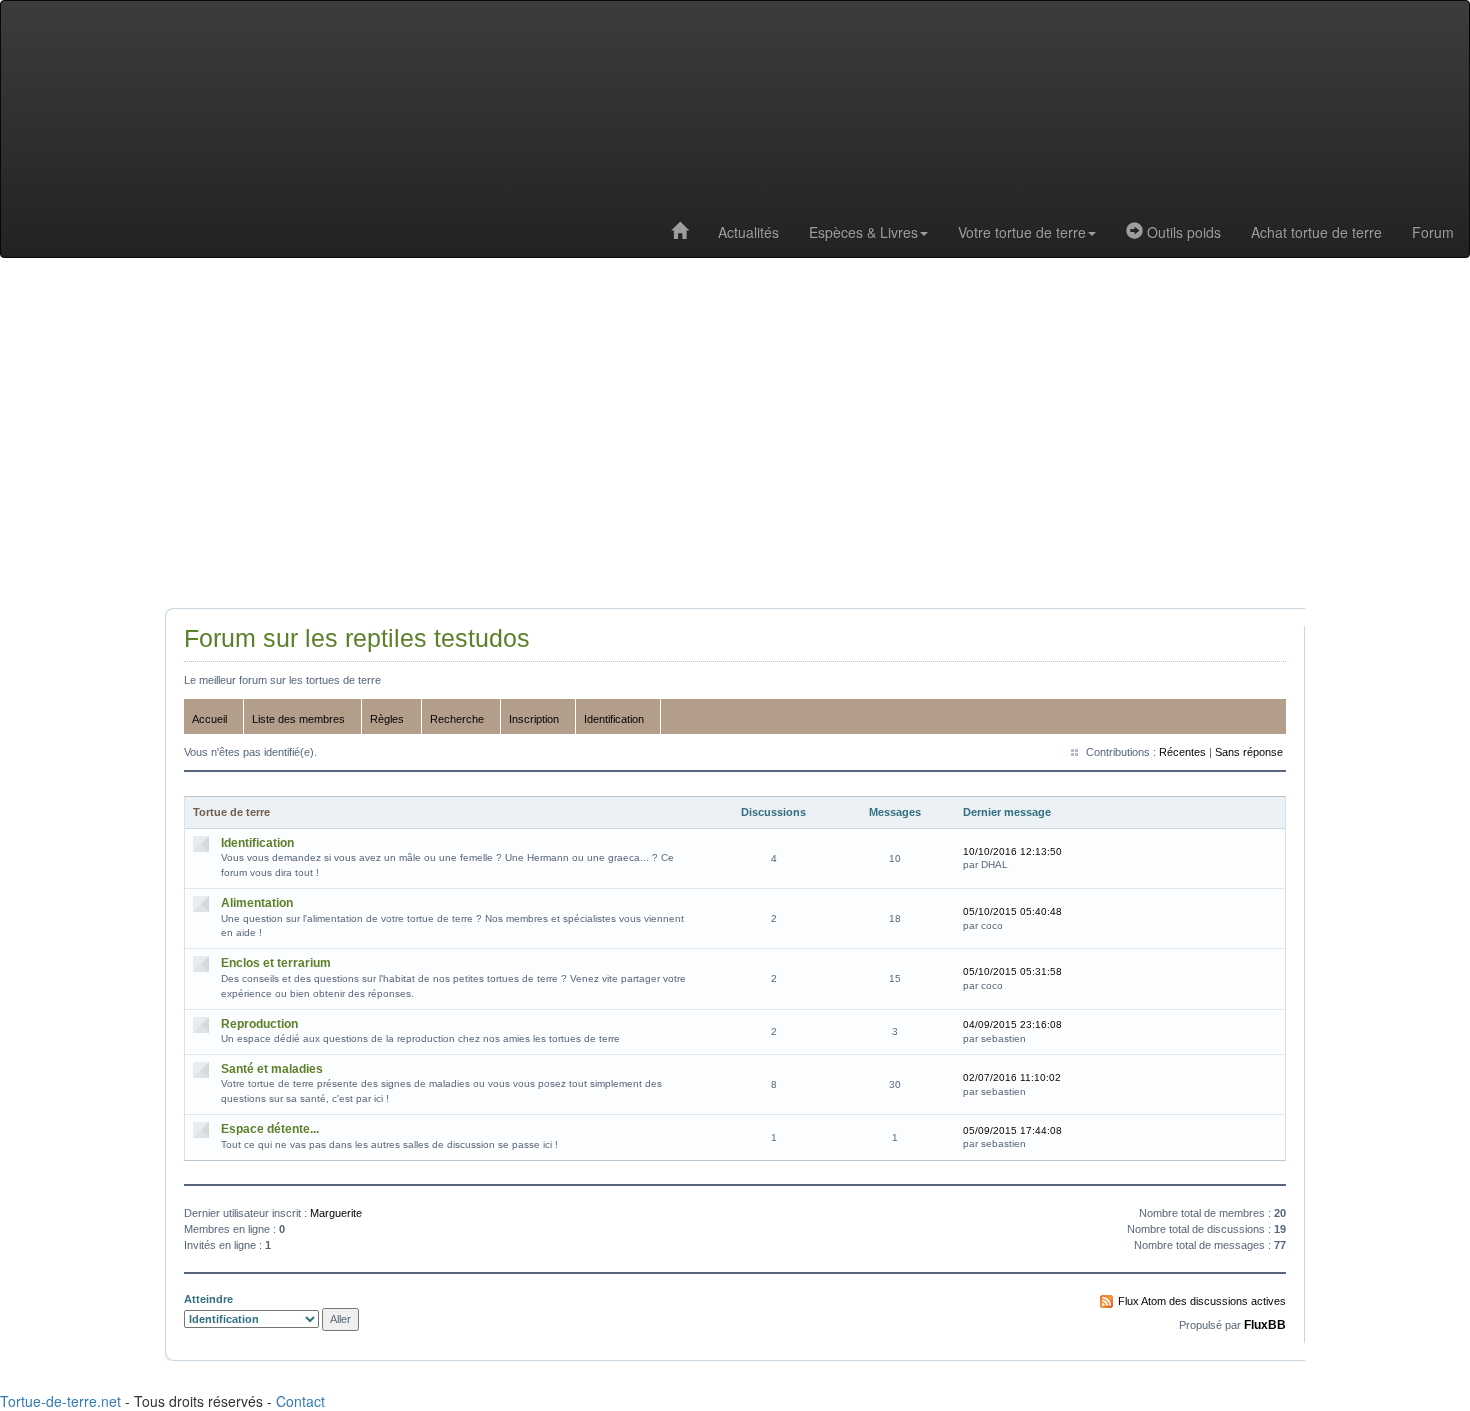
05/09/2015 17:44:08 (1012, 1130)
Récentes (1182, 752)
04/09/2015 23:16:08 (1012, 1024)
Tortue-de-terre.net (60, 1401)
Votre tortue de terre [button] (1022, 232)
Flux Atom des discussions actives (1202, 1301)
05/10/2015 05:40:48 (1012, 911)
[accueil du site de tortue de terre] (679, 232)
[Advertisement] (735, 438)
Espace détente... (270, 1129)
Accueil (209, 719)
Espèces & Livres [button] (863, 232)
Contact (300, 1401)
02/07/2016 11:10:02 (1012, 1077)
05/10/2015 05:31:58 (1012, 971)
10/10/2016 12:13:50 (1012, 851)
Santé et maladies (272, 1069)
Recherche (457, 719)
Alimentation (257, 903)
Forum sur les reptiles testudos (357, 638)
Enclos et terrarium (276, 963)
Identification (614, 719)
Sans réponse (1249, 752)
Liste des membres (298, 719)
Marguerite (336, 1213)
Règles (387, 719)
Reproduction (259, 1024)
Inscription (534, 719)
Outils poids (1182, 232)
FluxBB (1265, 1325)
